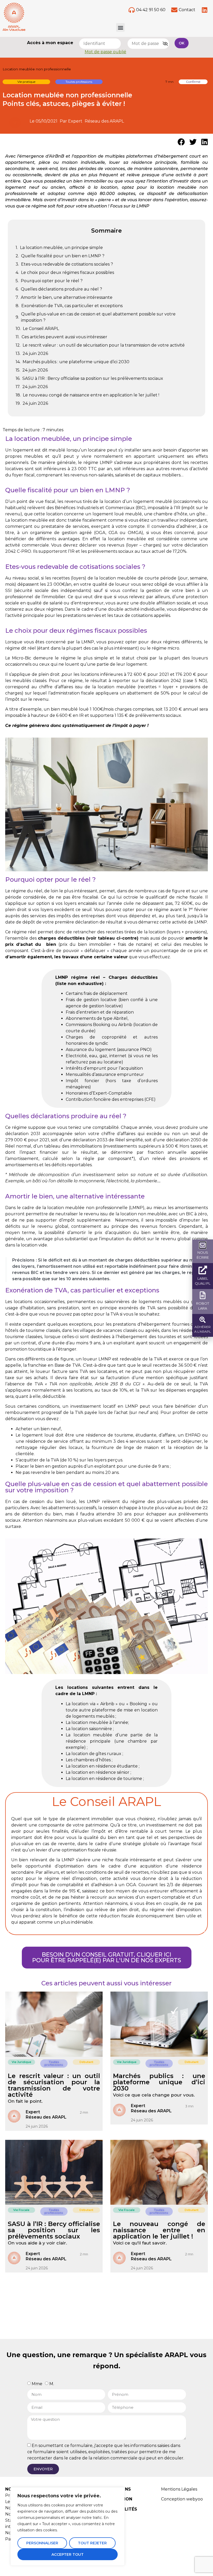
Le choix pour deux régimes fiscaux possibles (68, 272)
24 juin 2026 (35, 353)
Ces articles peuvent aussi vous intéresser (64, 337)
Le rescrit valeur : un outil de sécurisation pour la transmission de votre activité (104, 345)
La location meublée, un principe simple (61, 248)
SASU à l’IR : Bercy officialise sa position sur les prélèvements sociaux (93, 378)
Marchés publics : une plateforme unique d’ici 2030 (76, 362)
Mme (37, 2384)
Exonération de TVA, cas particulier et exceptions (72, 306)
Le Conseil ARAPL (41, 329)
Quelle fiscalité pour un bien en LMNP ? (63, 256)
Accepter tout (68, 2554)
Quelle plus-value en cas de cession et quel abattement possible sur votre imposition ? (98, 317)
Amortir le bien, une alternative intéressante (67, 297)
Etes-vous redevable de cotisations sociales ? (67, 264)
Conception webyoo (182, 2499)
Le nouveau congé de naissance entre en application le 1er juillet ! (91, 395)
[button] (120, 27)
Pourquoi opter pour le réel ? (52, 281)
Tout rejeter (92, 2543)
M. (52, 2384)
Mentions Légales (179, 2489)
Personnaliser (42, 2543)
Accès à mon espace (50, 43)
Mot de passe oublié (105, 52)
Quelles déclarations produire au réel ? (61, 289)
